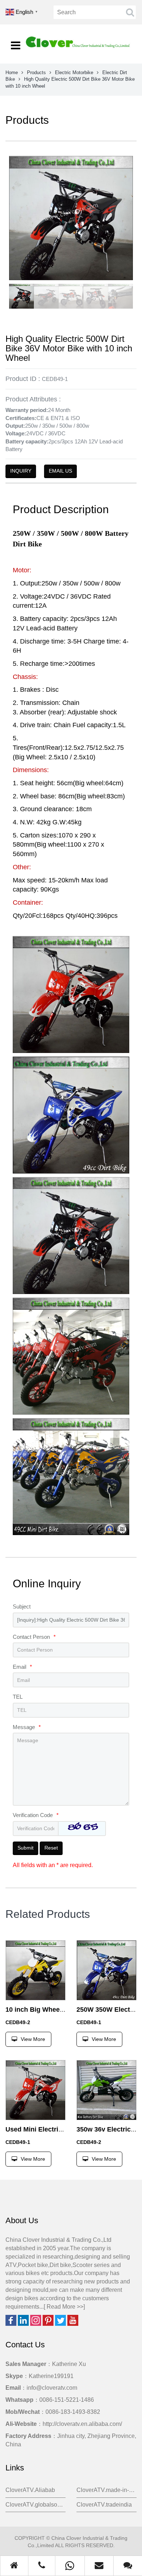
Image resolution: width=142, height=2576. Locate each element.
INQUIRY (21, 471)
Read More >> (65, 2307)
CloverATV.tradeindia (104, 2505)
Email (22, 1667)
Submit (25, 1848)
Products (36, 72)
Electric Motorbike (74, 72)
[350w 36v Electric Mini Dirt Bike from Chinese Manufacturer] (106, 2090)
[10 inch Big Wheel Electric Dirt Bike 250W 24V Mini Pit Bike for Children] (35, 1970)
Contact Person (34, 1637)
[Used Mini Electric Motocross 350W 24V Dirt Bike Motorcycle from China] (35, 2090)
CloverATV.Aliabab (30, 2490)
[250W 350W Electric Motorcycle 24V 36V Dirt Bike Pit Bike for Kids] (106, 1970)
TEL (18, 1697)
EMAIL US (60, 471)
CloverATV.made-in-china (106, 2490)
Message (27, 1727)
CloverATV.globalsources (35, 2505)
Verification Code (36, 1815)
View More (33, 2039)
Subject (22, 1606)
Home (12, 72)
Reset (51, 1848)
